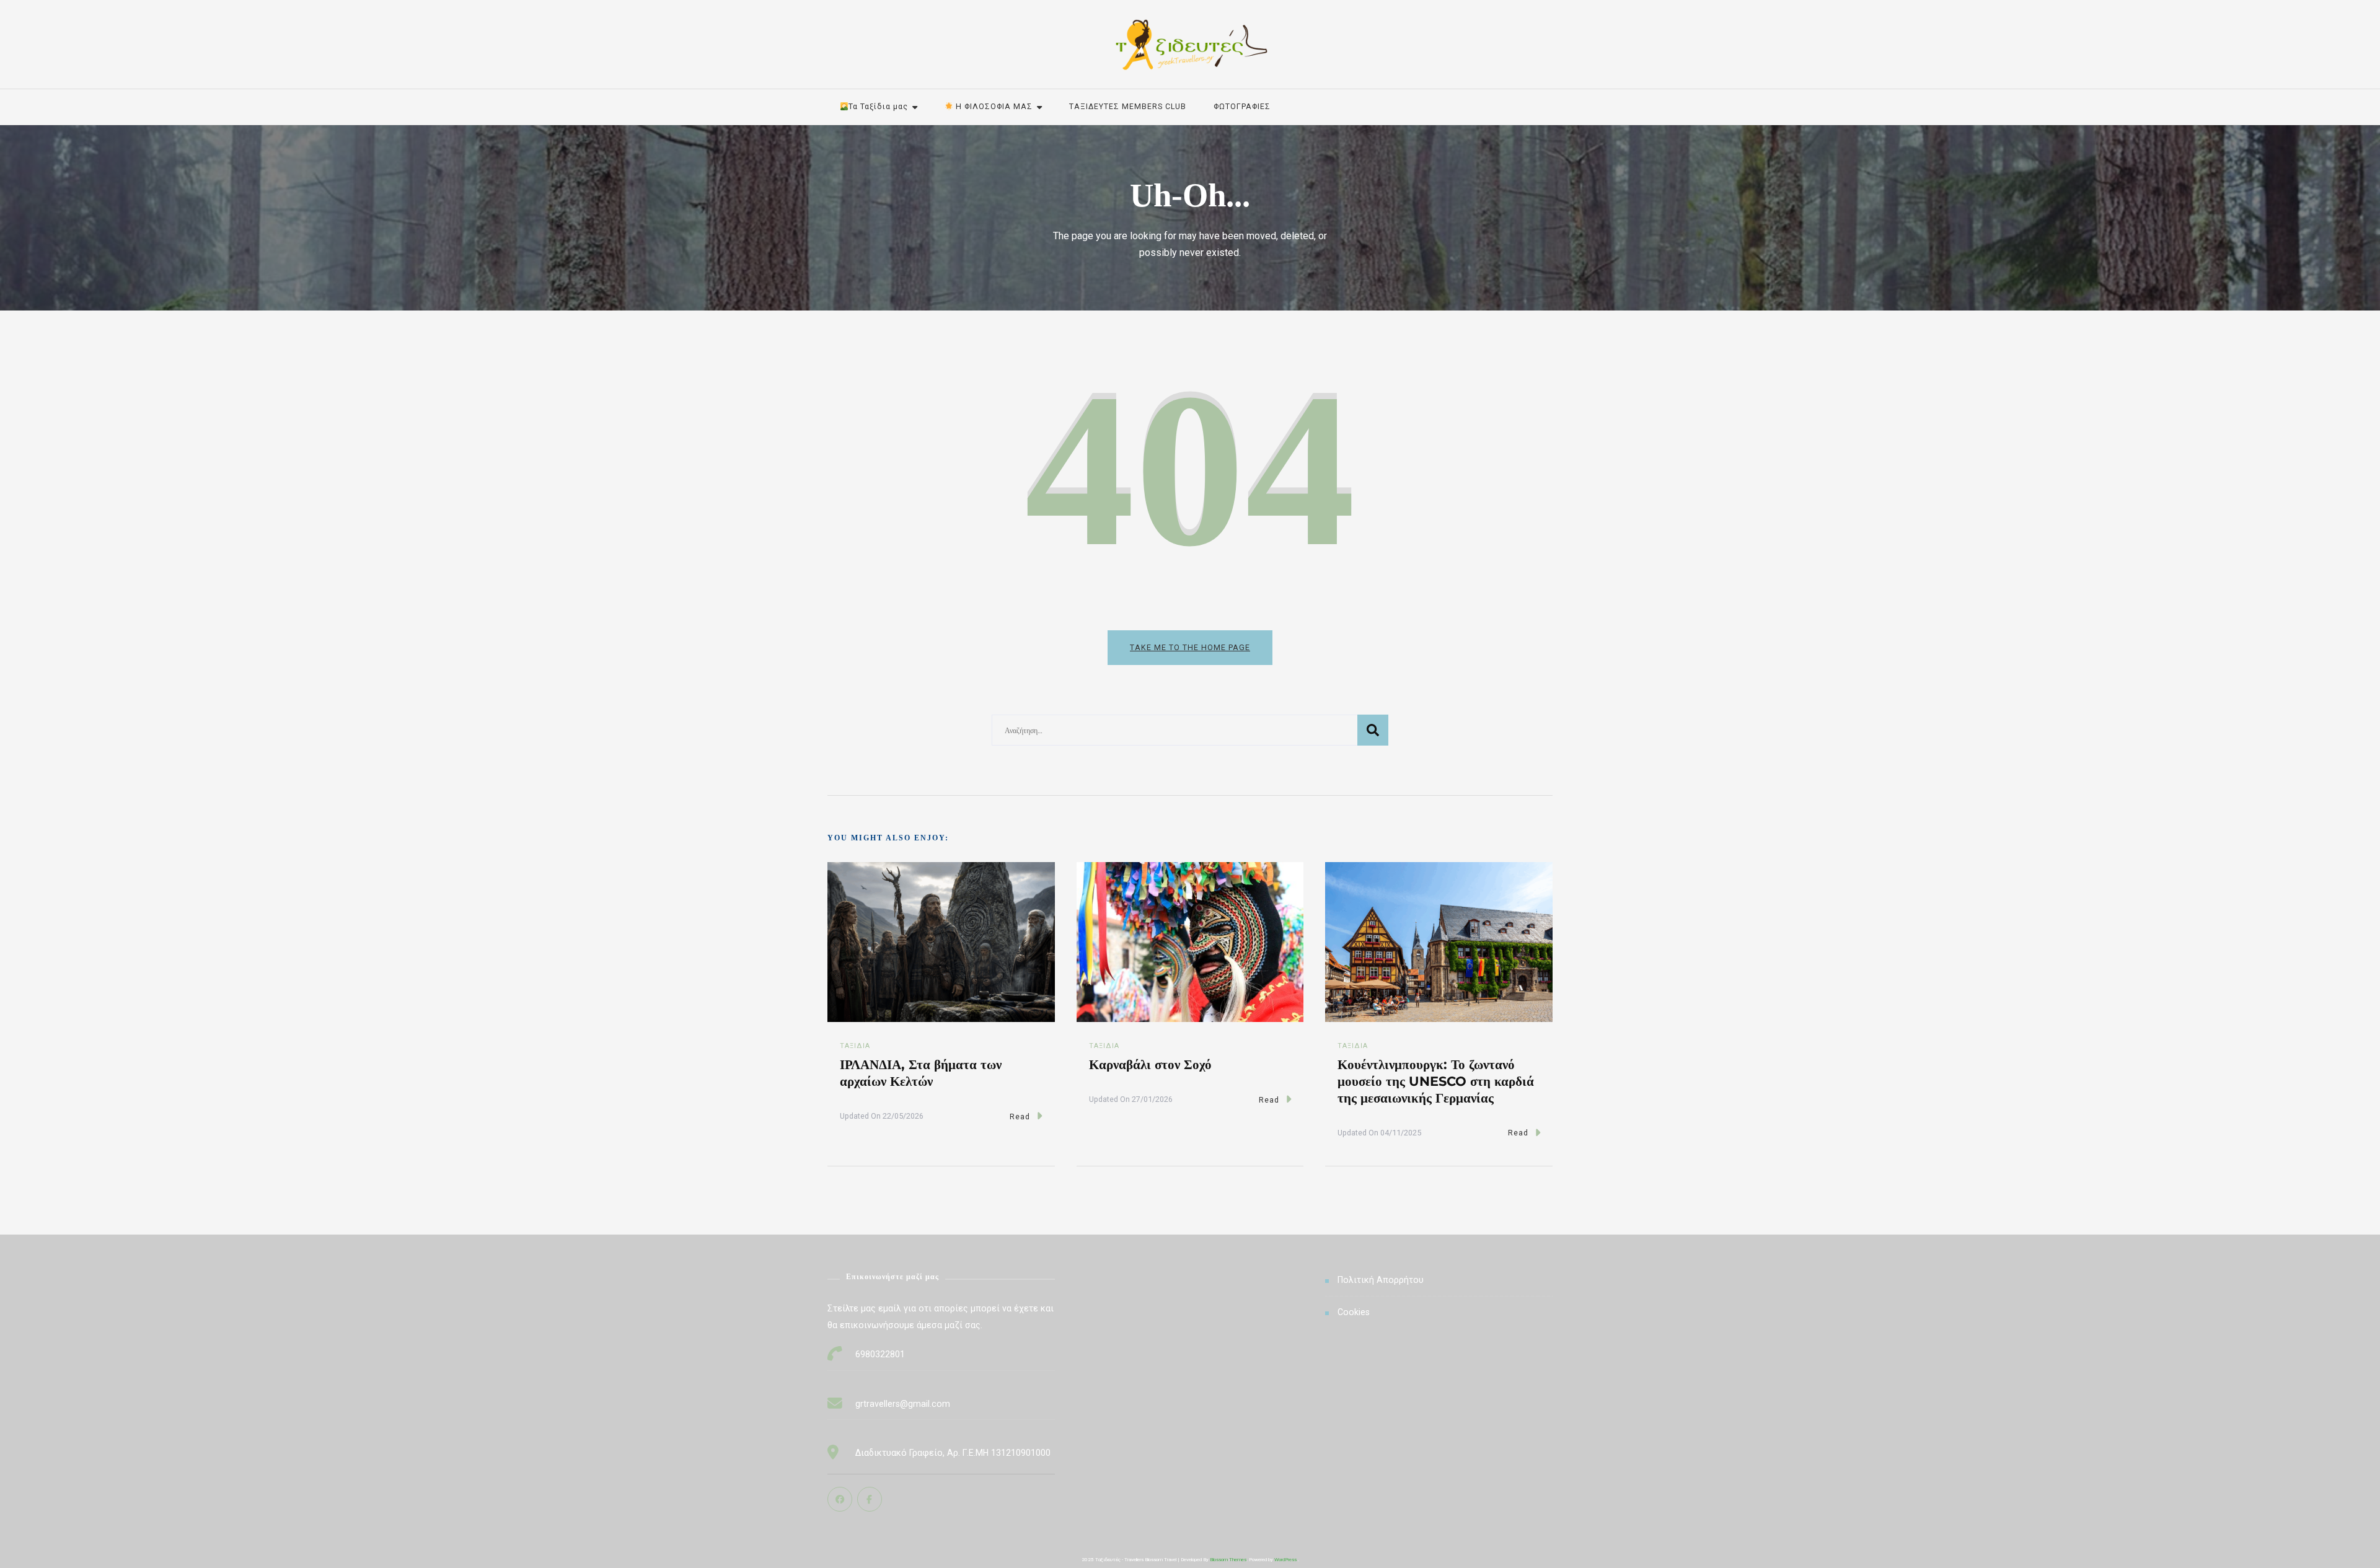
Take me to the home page (1190, 647)
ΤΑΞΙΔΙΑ (855, 1046)
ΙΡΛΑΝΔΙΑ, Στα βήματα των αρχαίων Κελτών (921, 1072)
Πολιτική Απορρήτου (1381, 1280)
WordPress (1285, 1560)
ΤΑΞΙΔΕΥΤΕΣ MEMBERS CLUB (1128, 106)
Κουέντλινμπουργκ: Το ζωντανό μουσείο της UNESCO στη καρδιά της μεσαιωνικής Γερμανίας (1436, 1081)
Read (1020, 1117)
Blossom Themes (1228, 1560)
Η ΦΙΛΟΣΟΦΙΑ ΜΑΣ (993, 106)
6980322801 (880, 1354)
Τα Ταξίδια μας (878, 106)
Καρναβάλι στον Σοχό (1150, 1064)
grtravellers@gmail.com (903, 1404)
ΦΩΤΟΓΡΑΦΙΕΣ (1242, 106)
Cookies (1354, 1312)
